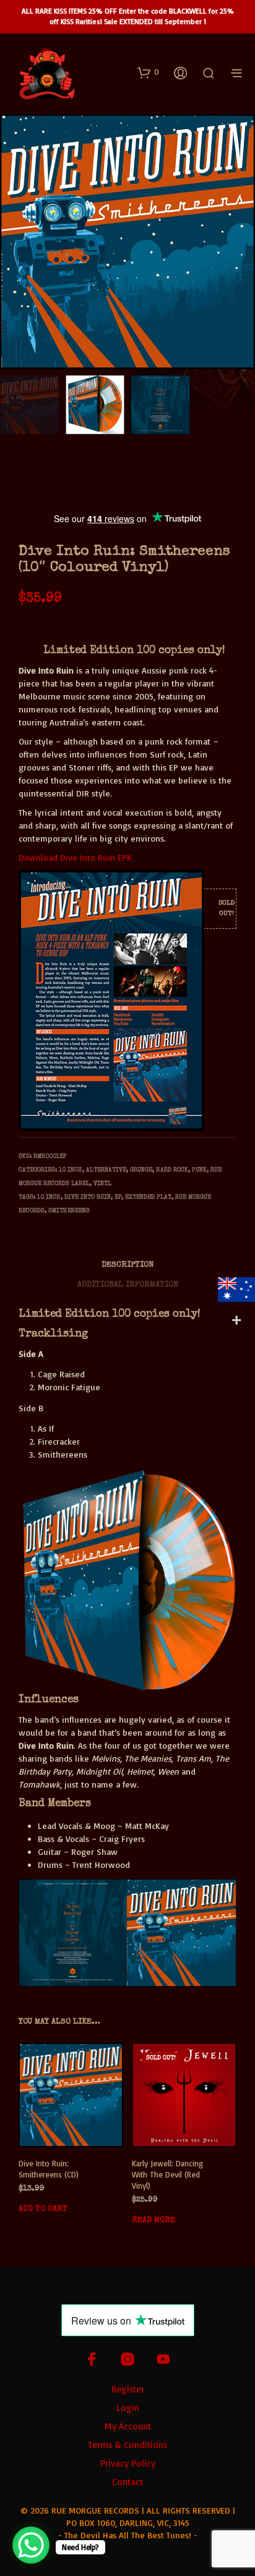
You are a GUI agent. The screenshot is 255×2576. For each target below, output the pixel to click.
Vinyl (102, 1184)
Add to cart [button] (43, 2209)
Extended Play (148, 1197)
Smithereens (69, 1211)
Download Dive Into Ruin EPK (75, 857)
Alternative (106, 1170)
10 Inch (71, 1170)
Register (128, 2389)
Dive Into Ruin (88, 1197)
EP (118, 1197)
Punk (199, 1170)
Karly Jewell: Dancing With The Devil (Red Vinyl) (167, 2174)
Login (128, 2408)
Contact (127, 2482)
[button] (148, 72)
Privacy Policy (128, 2463)
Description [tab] (127, 1265)
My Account (128, 2426)
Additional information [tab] (128, 1285)
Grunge (141, 1170)
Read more (153, 2220)
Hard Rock (172, 1170)
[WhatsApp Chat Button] (31, 2545)
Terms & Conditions (127, 2445)
